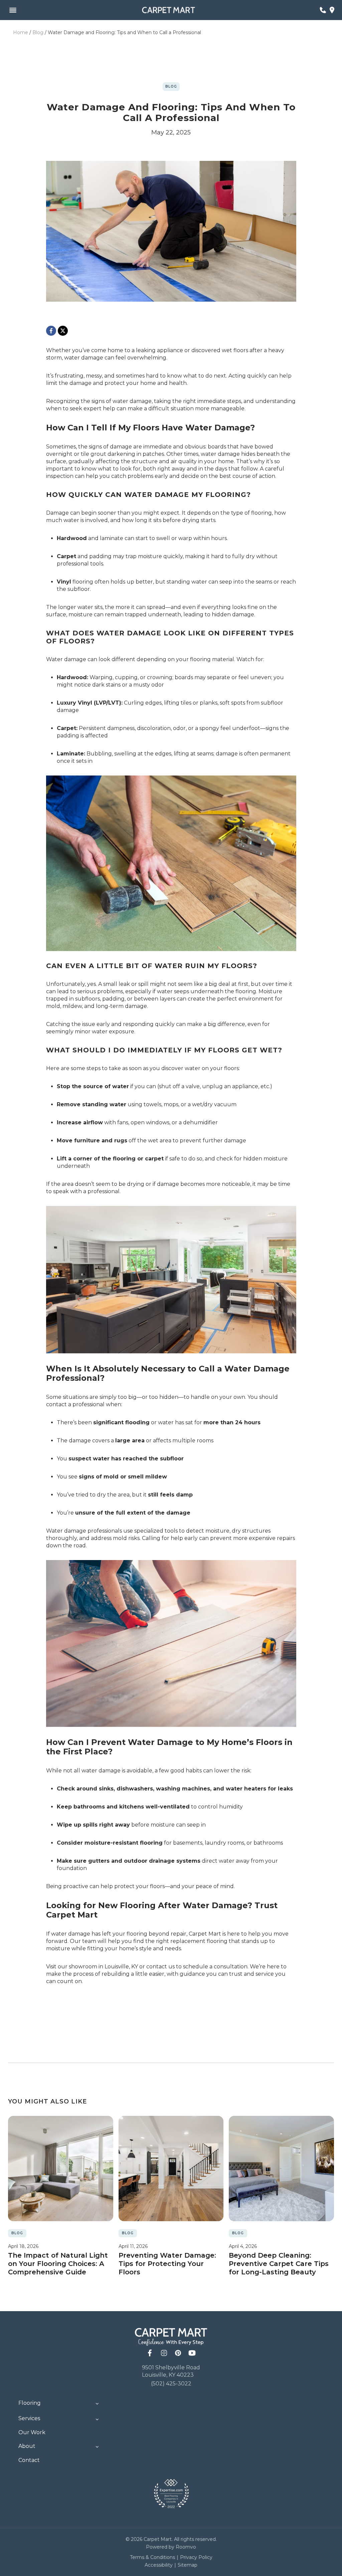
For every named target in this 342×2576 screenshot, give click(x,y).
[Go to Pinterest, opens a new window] (164, 2353)
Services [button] (29, 2418)
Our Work (32, 2432)
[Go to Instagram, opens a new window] (178, 2353)
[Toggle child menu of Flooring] (97, 2403)
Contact (29, 2460)
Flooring (30, 2403)
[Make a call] (323, 10)
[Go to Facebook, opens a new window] (150, 2353)
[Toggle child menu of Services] (97, 2419)
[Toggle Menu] (13, 10)
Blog (38, 32)
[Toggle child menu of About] (97, 2446)
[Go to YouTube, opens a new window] (192, 2353)
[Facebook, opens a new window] (51, 331)
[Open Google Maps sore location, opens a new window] (332, 10)
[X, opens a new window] (63, 331)
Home (21, 32)
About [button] (27, 2446)
